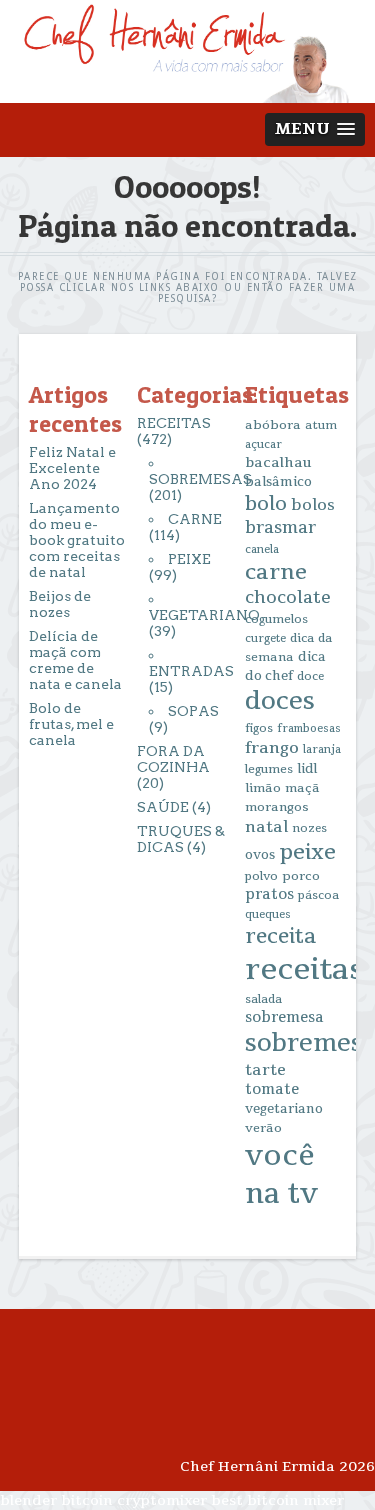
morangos (277, 807)
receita (281, 936)
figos (259, 728)
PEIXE (189, 559)
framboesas (309, 728)
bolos (313, 505)
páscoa (318, 895)
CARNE (195, 519)
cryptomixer (162, 1500)
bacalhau (278, 462)
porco (301, 876)
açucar (263, 444)
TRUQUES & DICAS (181, 839)
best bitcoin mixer (277, 1500)
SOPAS (193, 711)
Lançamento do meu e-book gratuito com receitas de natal (77, 540)
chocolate (288, 597)
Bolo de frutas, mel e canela (71, 724)
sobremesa (284, 1017)
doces (280, 701)
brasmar (280, 528)
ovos (260, 855)
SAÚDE (163, 807)
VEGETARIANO (204, 615)
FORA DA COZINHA (173, 759)
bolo (266, 504)
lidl (307, 769)
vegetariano (284, 1109)
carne (276, 572)
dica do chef (285, 666)
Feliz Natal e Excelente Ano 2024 (72, 468)
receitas (304, 969)
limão (263, 788)
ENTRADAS (191, 671)
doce (310, 676)
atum (321, 425)
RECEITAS (174, 423)
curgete (265, 638)
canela (262, 549)
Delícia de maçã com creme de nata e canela (75, 660)
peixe (307, 852)
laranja (322, 749)
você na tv (281, 1175)
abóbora (273, 425)
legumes (269, 769)
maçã (302, 788)
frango (272, 748)
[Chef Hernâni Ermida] (187, 93)
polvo (261, 876)
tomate (272, 1089)
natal (266, 827)
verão (263, 1128)
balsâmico (278, 482)
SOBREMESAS (200, 479)
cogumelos (276, 619)
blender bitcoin (56, 1500)
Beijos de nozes (60, 604)
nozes (309, 828)
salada (263, 999)
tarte (265, 1070)
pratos (269, 894)
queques (268, 914)
